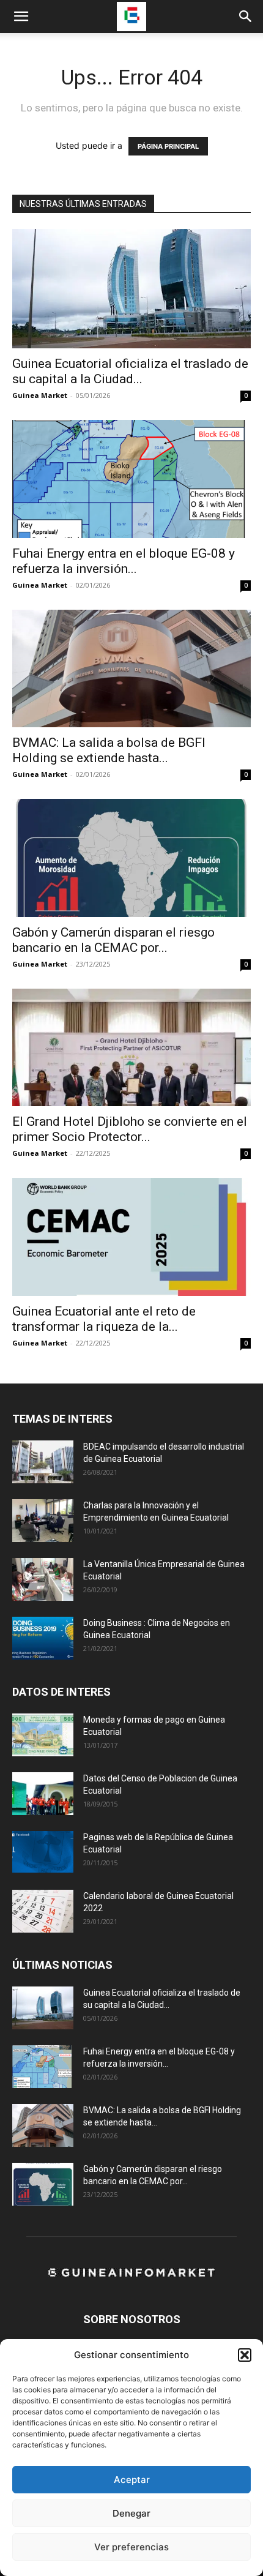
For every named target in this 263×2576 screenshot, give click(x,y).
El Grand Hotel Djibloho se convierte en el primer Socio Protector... (130, 1129)
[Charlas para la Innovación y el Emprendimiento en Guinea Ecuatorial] (43, 1521)
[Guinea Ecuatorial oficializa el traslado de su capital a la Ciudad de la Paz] (131, 289)
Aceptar (132, 2480)
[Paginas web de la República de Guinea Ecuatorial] (43, 1852)
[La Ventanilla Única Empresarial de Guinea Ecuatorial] (43, 1579)
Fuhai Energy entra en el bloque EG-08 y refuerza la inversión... (124, 561)
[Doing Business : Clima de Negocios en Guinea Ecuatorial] (43, 1638)
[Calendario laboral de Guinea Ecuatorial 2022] (43, 1911)
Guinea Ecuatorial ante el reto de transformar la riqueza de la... (104, 1319)
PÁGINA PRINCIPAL (168, 146)
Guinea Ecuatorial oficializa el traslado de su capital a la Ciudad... (130, 371)
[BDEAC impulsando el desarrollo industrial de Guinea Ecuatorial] (43, 1462)
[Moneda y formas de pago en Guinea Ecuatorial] (43, 1735)
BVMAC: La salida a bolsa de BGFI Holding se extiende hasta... (109, 750)
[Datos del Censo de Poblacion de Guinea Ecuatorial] (43, 1794)
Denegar (131, 2513)
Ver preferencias (131, 2547)
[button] (245, 2355)
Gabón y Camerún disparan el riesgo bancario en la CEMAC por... (113, 940)
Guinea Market (40, 395)
